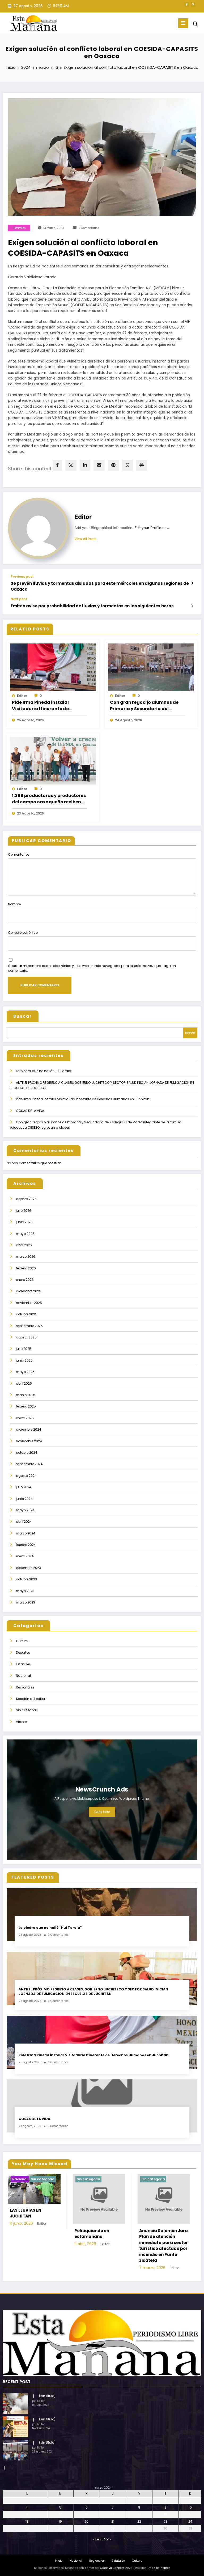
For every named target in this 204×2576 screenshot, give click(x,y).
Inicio (59, 2561)
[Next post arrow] (192, 606)
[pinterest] (113, 465)
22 (139, 2521)
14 (113, 2514)
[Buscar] (195, 24)
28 (113, 2528)
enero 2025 (25, 1418)
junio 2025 (24, 1360)
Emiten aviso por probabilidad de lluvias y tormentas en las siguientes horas (92, 606)
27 (87, 2528)
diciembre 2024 (29, 1429)
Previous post (22, 577)
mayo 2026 (25, 1234)
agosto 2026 (26, 1199)
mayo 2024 (25, 1510)
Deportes (23, 1652)
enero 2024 (25, 1556)
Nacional (23, 1676)
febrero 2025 (26, 1406)
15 (139, 2514)
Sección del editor (31, 1699)
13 (86, 2514)
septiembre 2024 (29, 1464)
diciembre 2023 (28, 1568)
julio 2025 (24, 1349)
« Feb (97, 2539)
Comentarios (19, 854)
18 (27, 2521)
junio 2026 (24, 1222)
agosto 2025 (26, 1337)
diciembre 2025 (29, 1291)
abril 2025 (24, 1383)
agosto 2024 (26, 1476)
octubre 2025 (27, 1314)
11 (27, 2514)
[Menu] (183, 23)
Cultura (22, 1641)
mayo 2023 (25, 1591)
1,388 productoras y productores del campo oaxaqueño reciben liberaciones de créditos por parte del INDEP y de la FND (49, 799)
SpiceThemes (161, 2568)
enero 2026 (25, 1280)
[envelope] (99, 465)
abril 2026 (24, 1245)
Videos (22, 1722)
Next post (19, 599)
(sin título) (47, 2396)
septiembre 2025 (29, 1326)
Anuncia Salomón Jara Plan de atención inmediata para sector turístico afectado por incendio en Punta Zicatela (163, 2246)
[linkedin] (85, 465)
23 (165, 2521)
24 (190, 2521)
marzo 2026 (26, 1257)
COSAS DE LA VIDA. (30, 1111)
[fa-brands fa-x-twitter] (193, 4)
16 (165, 2514)
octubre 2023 (26, 1579)
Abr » (107, 2539)
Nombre (14, 904)
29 (139, 2528)
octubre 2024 (27, 1453)
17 (190, 2514)
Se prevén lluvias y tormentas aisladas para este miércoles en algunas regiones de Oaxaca (100, 586)
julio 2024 (24, 1487)
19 (60, 2521)
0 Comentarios (89, 228)
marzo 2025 (26, 1395)
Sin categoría (27, 1710)
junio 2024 (24, 1499)
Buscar (23, 1016)
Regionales (25, 1687)
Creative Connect (112, 2568)
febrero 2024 (26, 1545)
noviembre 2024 (29, 1441)
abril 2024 (24, 1522)
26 (60, 2528)
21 (113, 2521)
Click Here (102, 1812)
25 (27, 2528)
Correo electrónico (23, 933)
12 (60, 2514)
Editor (83, 517)
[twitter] (71, 465)
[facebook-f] (187, 4)
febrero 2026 (26, 1268)
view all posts (85, 539)
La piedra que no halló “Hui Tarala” (44, 1071)
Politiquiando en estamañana (92, 2234)
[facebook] (57, 465)
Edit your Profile (148, 528)
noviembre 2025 (29, 1303)
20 (86, 2521)
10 (190, 2507)
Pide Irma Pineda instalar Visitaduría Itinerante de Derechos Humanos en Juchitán (48, 706)
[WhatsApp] (127, 465)
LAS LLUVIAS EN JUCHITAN (26, 2213)
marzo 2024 (26, 1533)
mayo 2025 (25, 1372)
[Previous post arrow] (192, 583)
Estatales (19, 228)
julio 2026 (24, 1211)
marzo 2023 (25, 1602)
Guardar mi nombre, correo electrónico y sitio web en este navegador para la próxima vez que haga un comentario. (92, 968)
